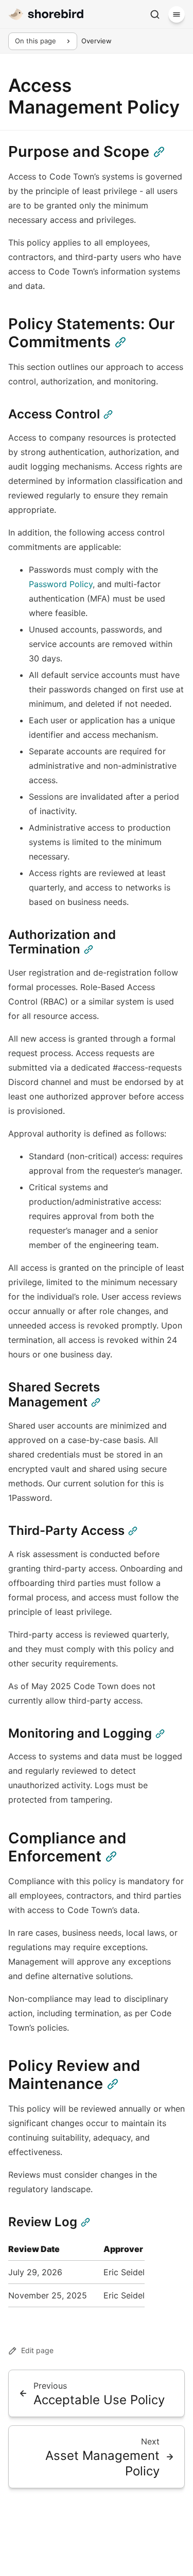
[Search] (155, 14)
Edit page (37, 2350)
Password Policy (61, 584)
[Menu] (177, 14)
